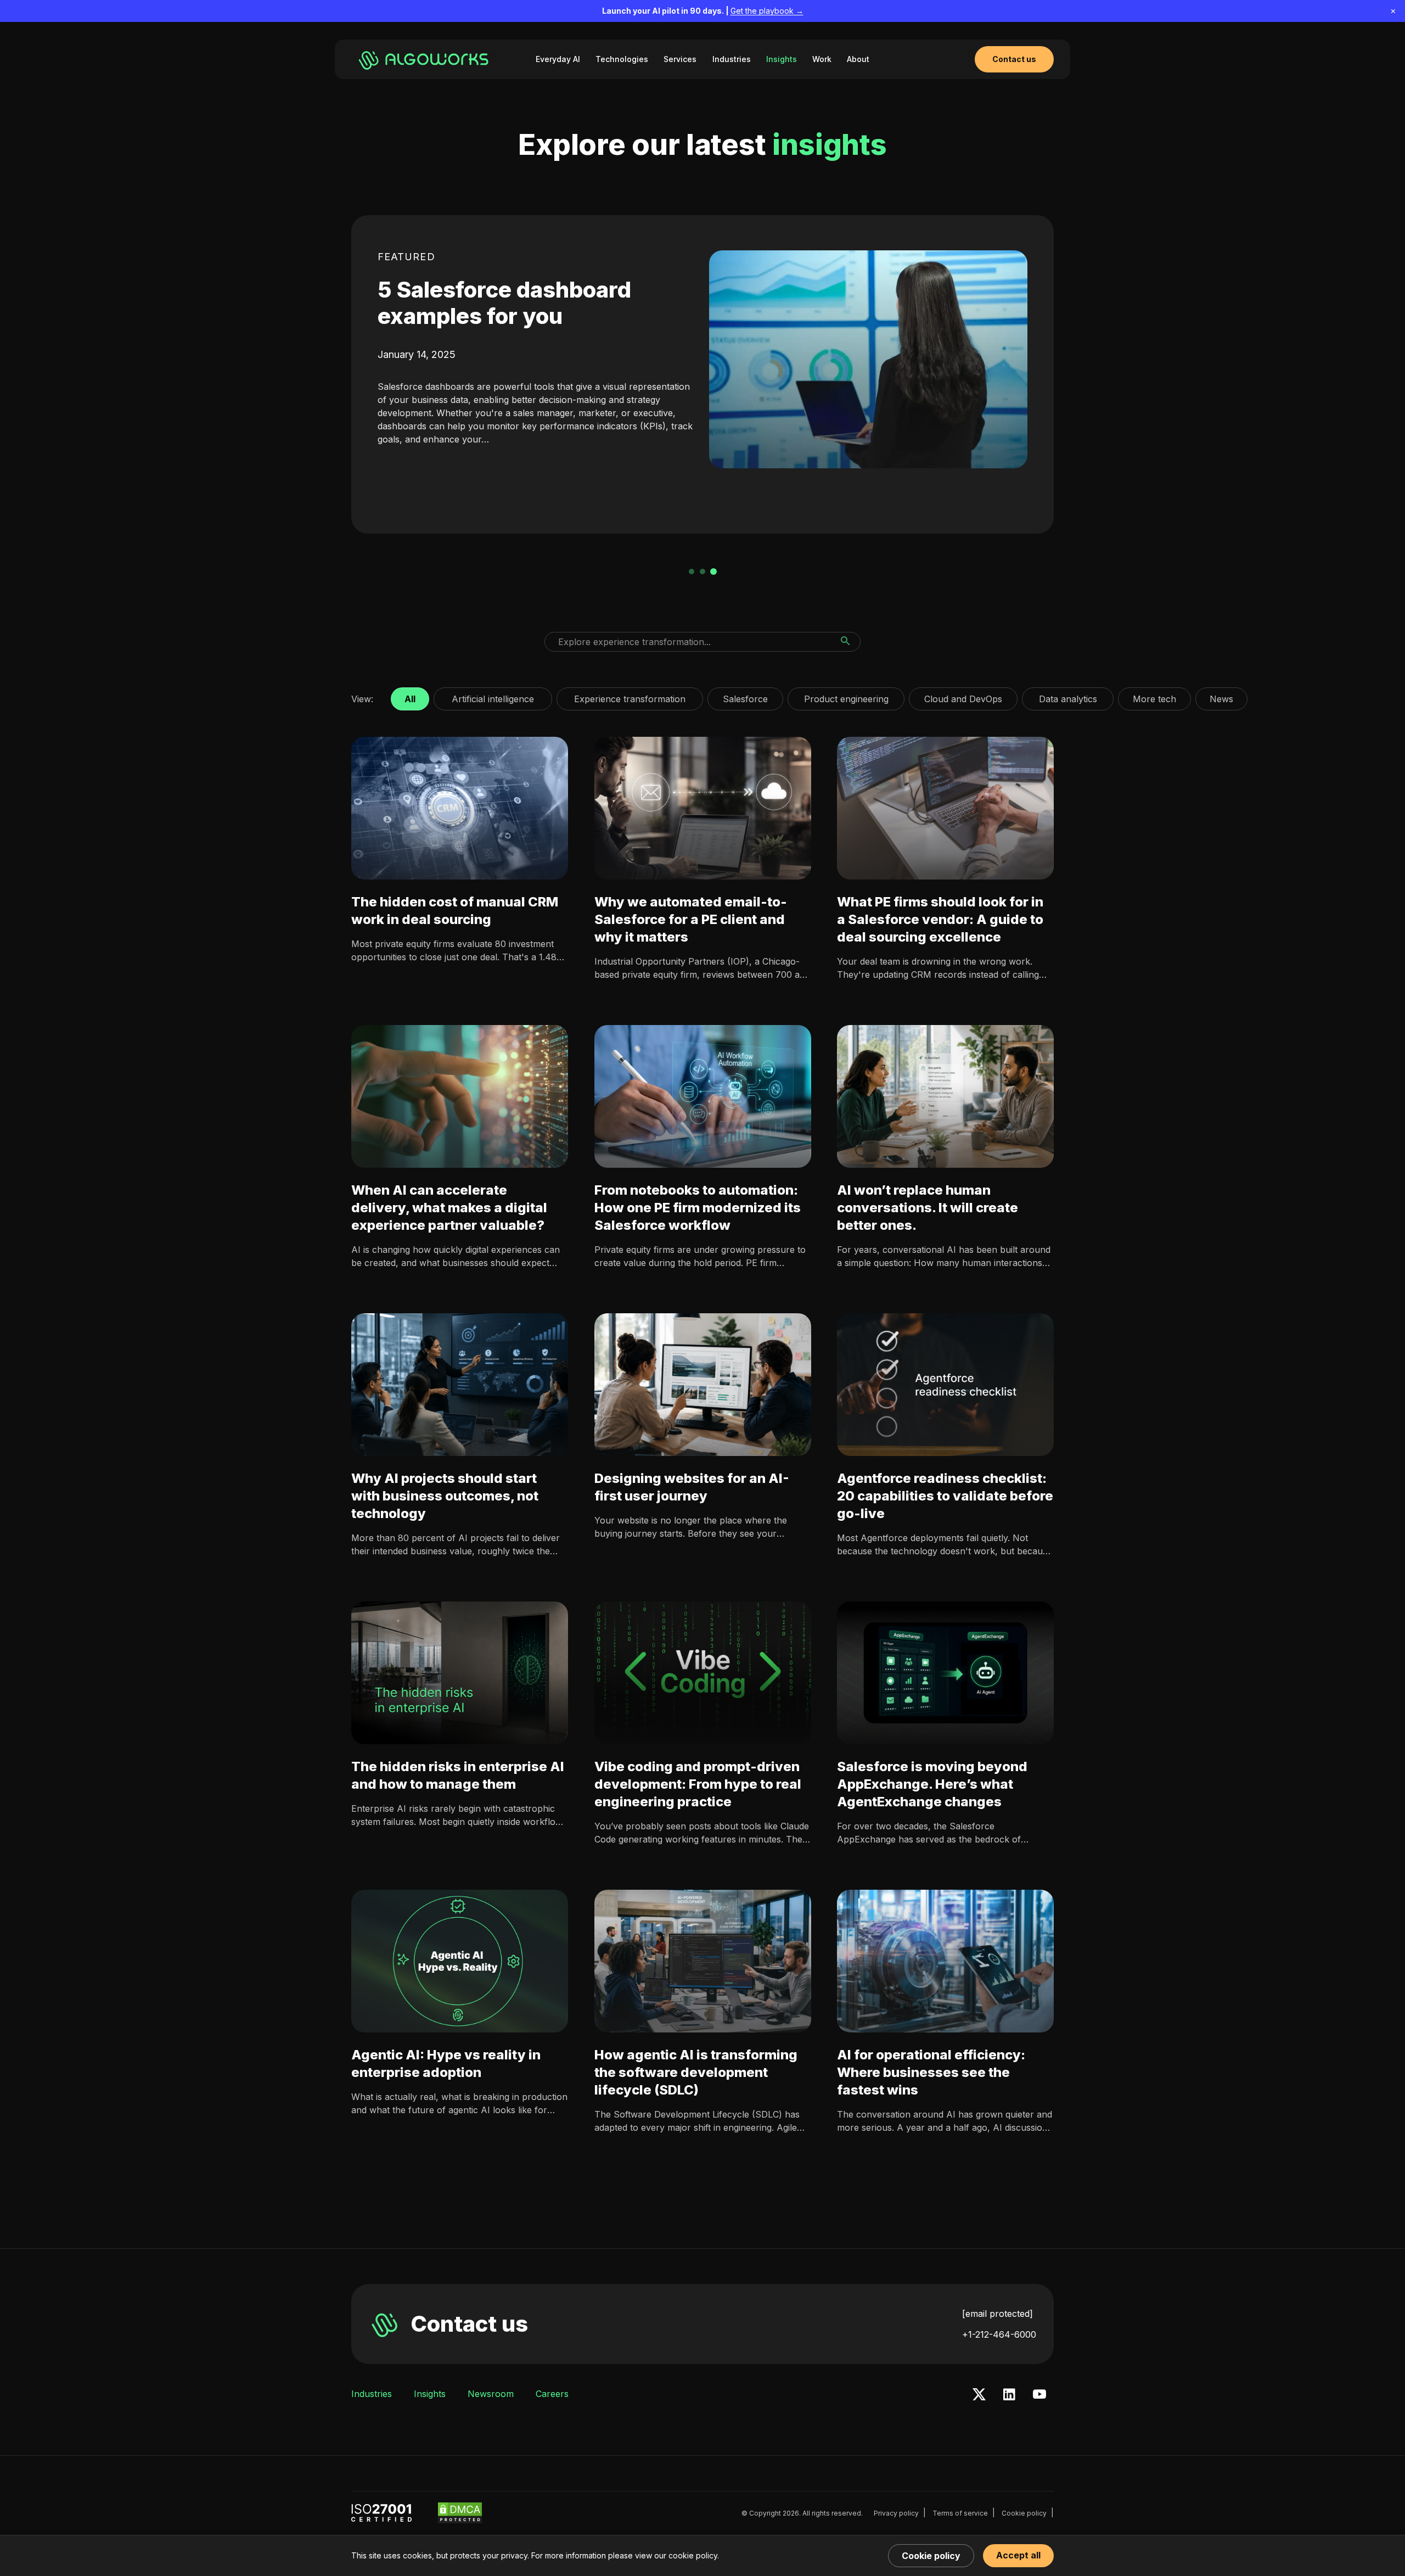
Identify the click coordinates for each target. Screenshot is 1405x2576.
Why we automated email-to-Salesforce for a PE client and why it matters (691, 919)
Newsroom (491, 2394)
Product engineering (846, 696)
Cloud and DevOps (963, 696)
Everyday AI (558, 59)
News (1221, 696)
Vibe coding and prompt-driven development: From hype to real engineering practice (698, 1784)
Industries (732, 59)
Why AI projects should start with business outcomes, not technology (445, 1496)
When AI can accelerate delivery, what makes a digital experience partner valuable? (449, 1208)
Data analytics (1068, 696)
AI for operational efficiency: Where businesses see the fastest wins (931, 2072)
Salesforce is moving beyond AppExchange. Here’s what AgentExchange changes (932, 1784)
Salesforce (745, 696)
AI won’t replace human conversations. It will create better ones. (928, 1208)
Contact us (469, 2324)
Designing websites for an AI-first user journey (692, 1487)
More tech (1154, 696)
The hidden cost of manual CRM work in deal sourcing (455, 911)
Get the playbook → (767, 11)
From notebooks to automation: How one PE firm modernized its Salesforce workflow (698, 1208)
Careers (552, 2394)
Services (680, 59)
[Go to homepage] (425, 59)
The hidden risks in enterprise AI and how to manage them (458, 1775)
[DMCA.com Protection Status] (460, 2513)
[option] (702, 374)
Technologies (622, 59)
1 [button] (692, 572)
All (410, 696)
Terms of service (960, 2513)
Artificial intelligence (493, 696)
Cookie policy (1024, 2513)
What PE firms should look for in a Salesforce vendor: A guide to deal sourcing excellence (940, 919)
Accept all (1018, 2555)
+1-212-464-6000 (999, 2334)
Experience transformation (630, 696)
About (858, 59)
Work (822, 59)
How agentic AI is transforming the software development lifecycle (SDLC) (696, 2072)
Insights (782, 59)
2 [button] (702, 572)
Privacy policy (896, 2513)
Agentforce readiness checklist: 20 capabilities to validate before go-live (945, 1496)
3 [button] (713, 572)
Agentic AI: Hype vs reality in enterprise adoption (446, 2063)
